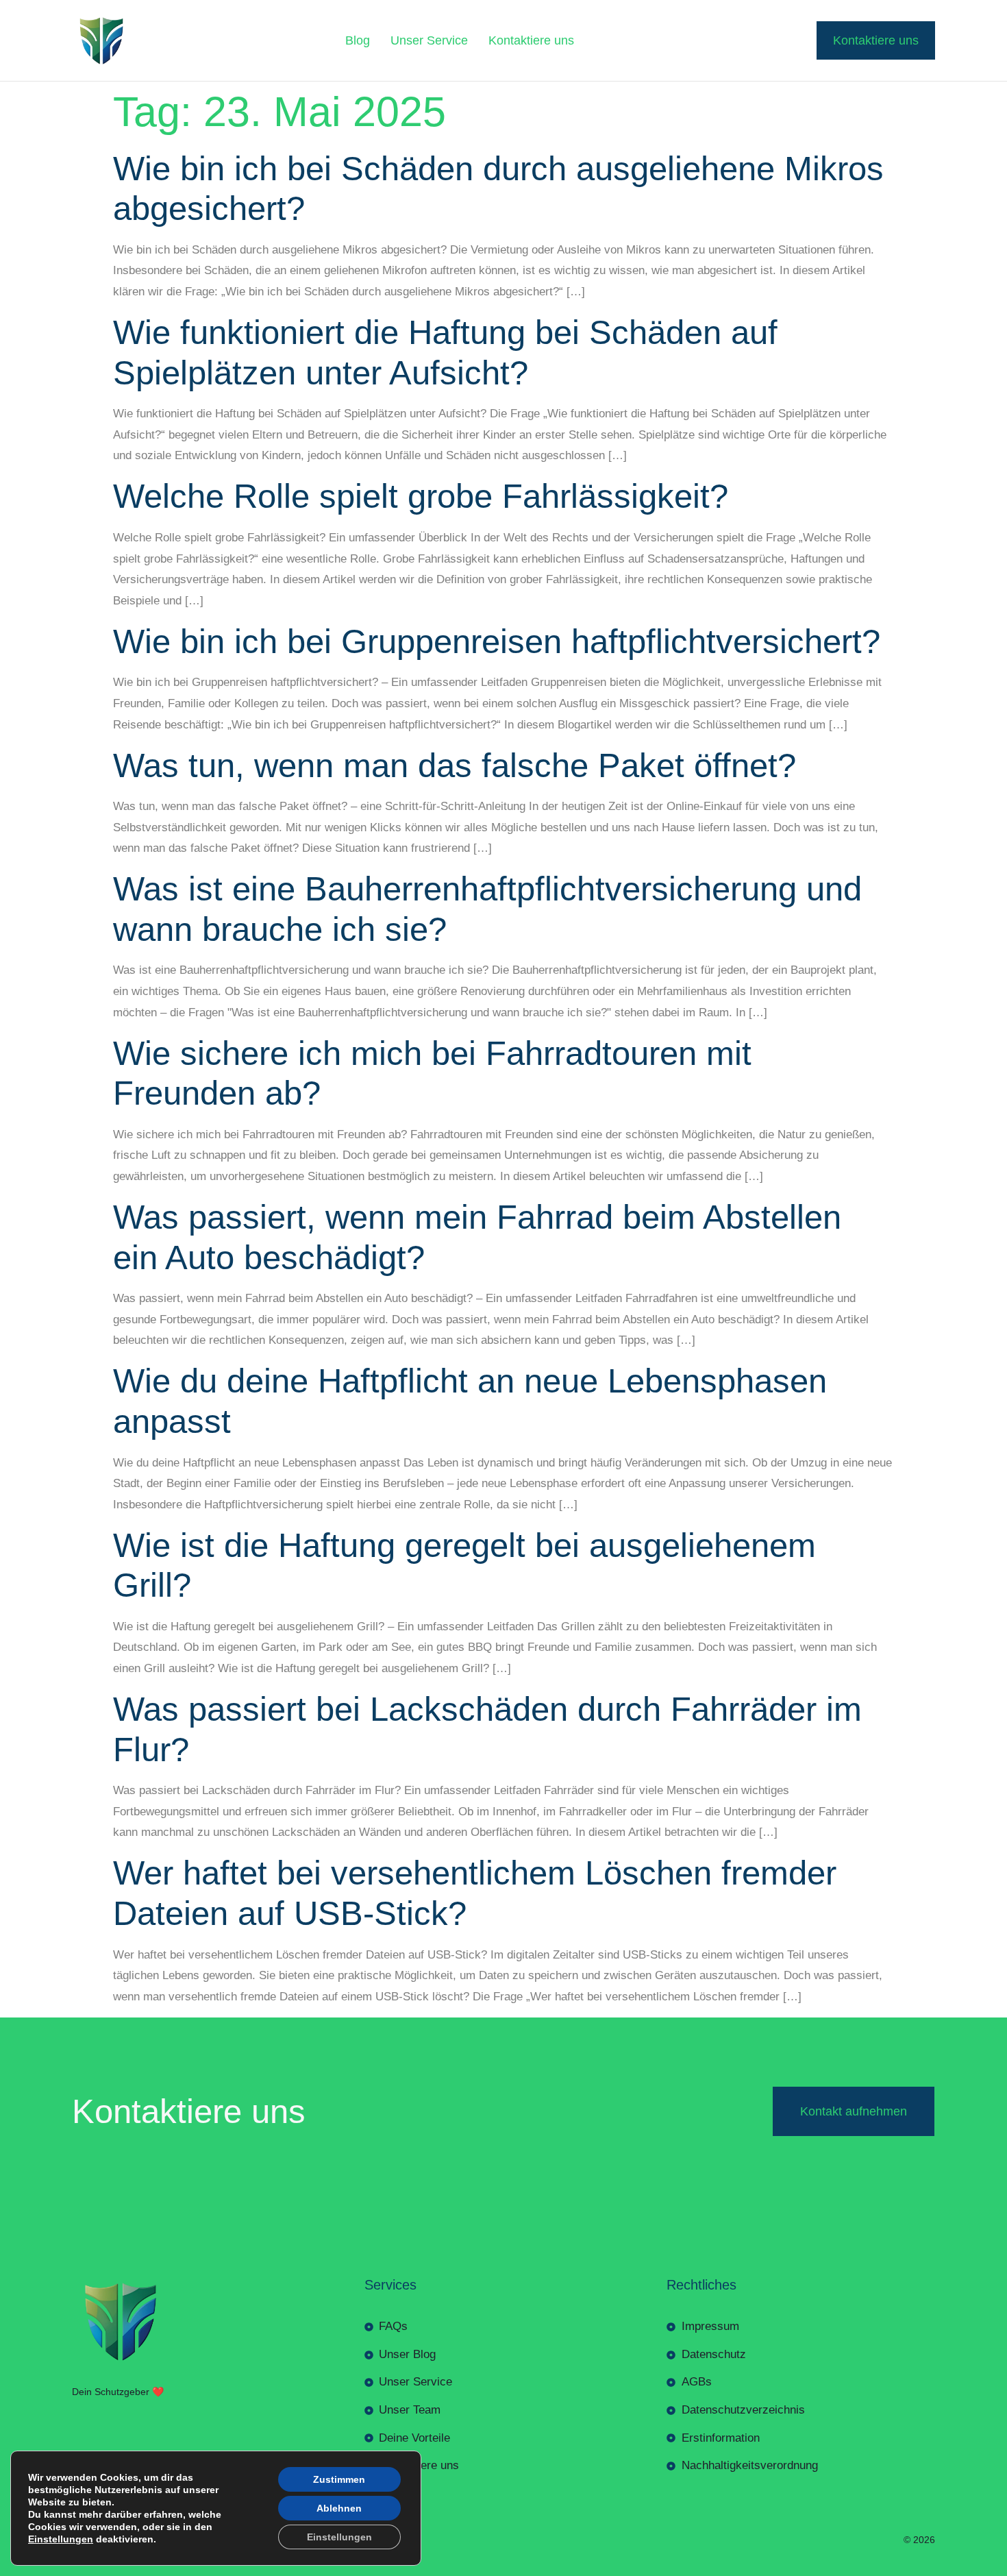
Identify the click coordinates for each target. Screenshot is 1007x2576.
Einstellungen (61, 2539)
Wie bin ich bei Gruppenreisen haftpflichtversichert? (497, 641)
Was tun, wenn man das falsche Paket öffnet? (455, 765)
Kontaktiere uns (531, 40)
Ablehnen (339, 2508)
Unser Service (429, 40)
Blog (358, 40)
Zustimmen (339, 2479)
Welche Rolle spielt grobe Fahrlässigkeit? (421, 496)
